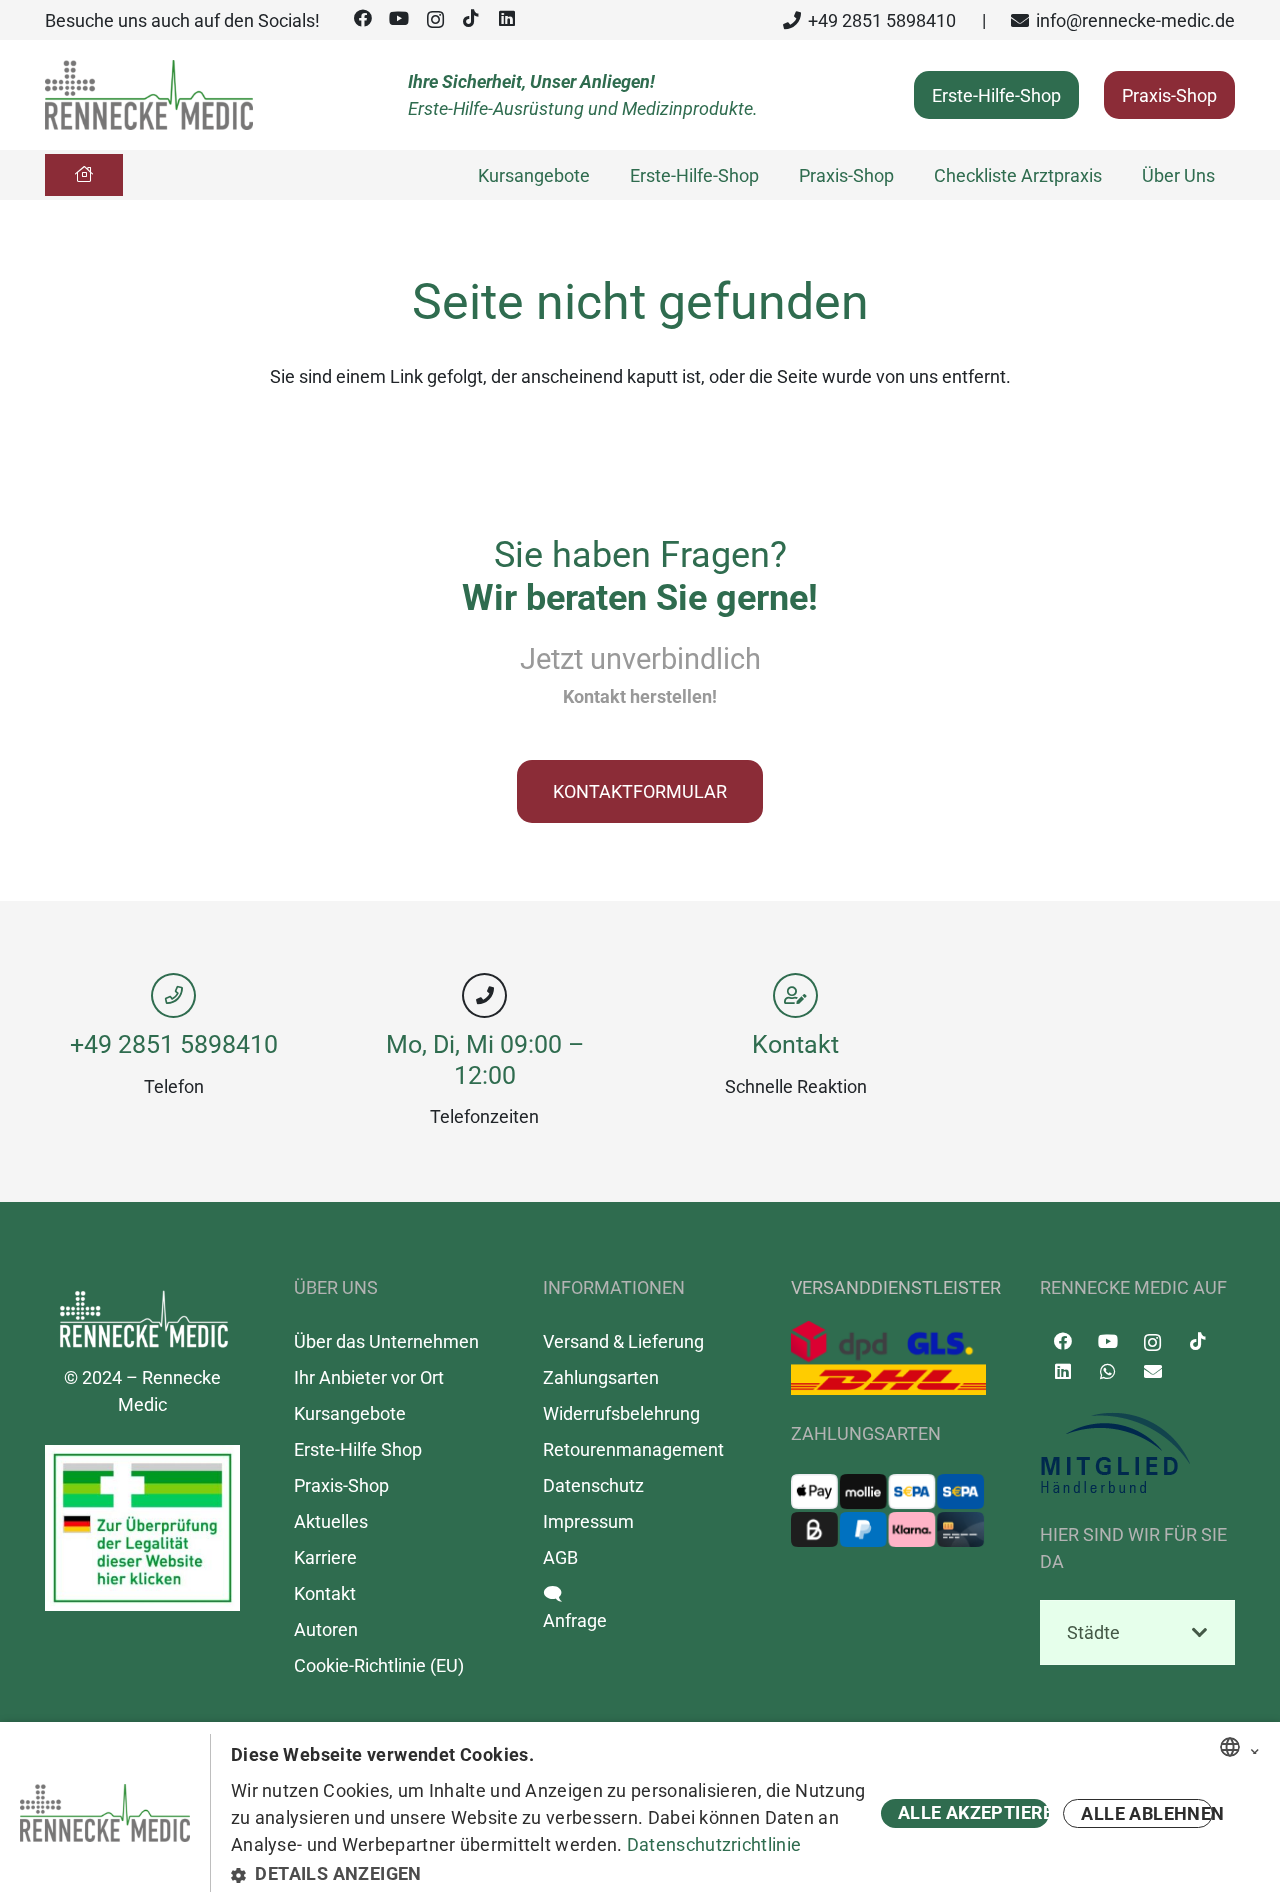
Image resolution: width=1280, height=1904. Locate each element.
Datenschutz (593, 1485)
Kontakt (795, 1044)
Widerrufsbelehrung (621, 1413)
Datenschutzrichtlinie (714, 1844)
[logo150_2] (1137, 1454)
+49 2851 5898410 (174, 1044)
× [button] (1255, 1748)
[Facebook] (363, 18)
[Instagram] (435, 20)
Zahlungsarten (601, 1377)
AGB (560, 1557)
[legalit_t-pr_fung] (142, 1528)
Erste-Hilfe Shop (358, 1449)
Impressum (588, 1521)
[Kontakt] (795, 995)
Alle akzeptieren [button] (973, 1812)
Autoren (326, 1629)
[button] (552, 1873)
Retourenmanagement (633, 1449)
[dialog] (640, 1813)
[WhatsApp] (1107, 1371)
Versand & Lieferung (623, 1341)
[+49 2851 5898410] (173, 995)
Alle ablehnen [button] (1147, 1813)
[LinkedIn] (507, 18)
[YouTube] (399, 18)
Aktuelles (331, 1521)
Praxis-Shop (341, 1485)
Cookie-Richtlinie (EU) (379, 1665)
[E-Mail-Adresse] (1152, 1371)
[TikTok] (471, 18)
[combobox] (1230, 1747)
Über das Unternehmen (386, 1341)
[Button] (84, 175)
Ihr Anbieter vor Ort (369, 1377)
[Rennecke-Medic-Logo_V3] (149, 95)
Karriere (325, 1557)
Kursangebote (350, 1413)
